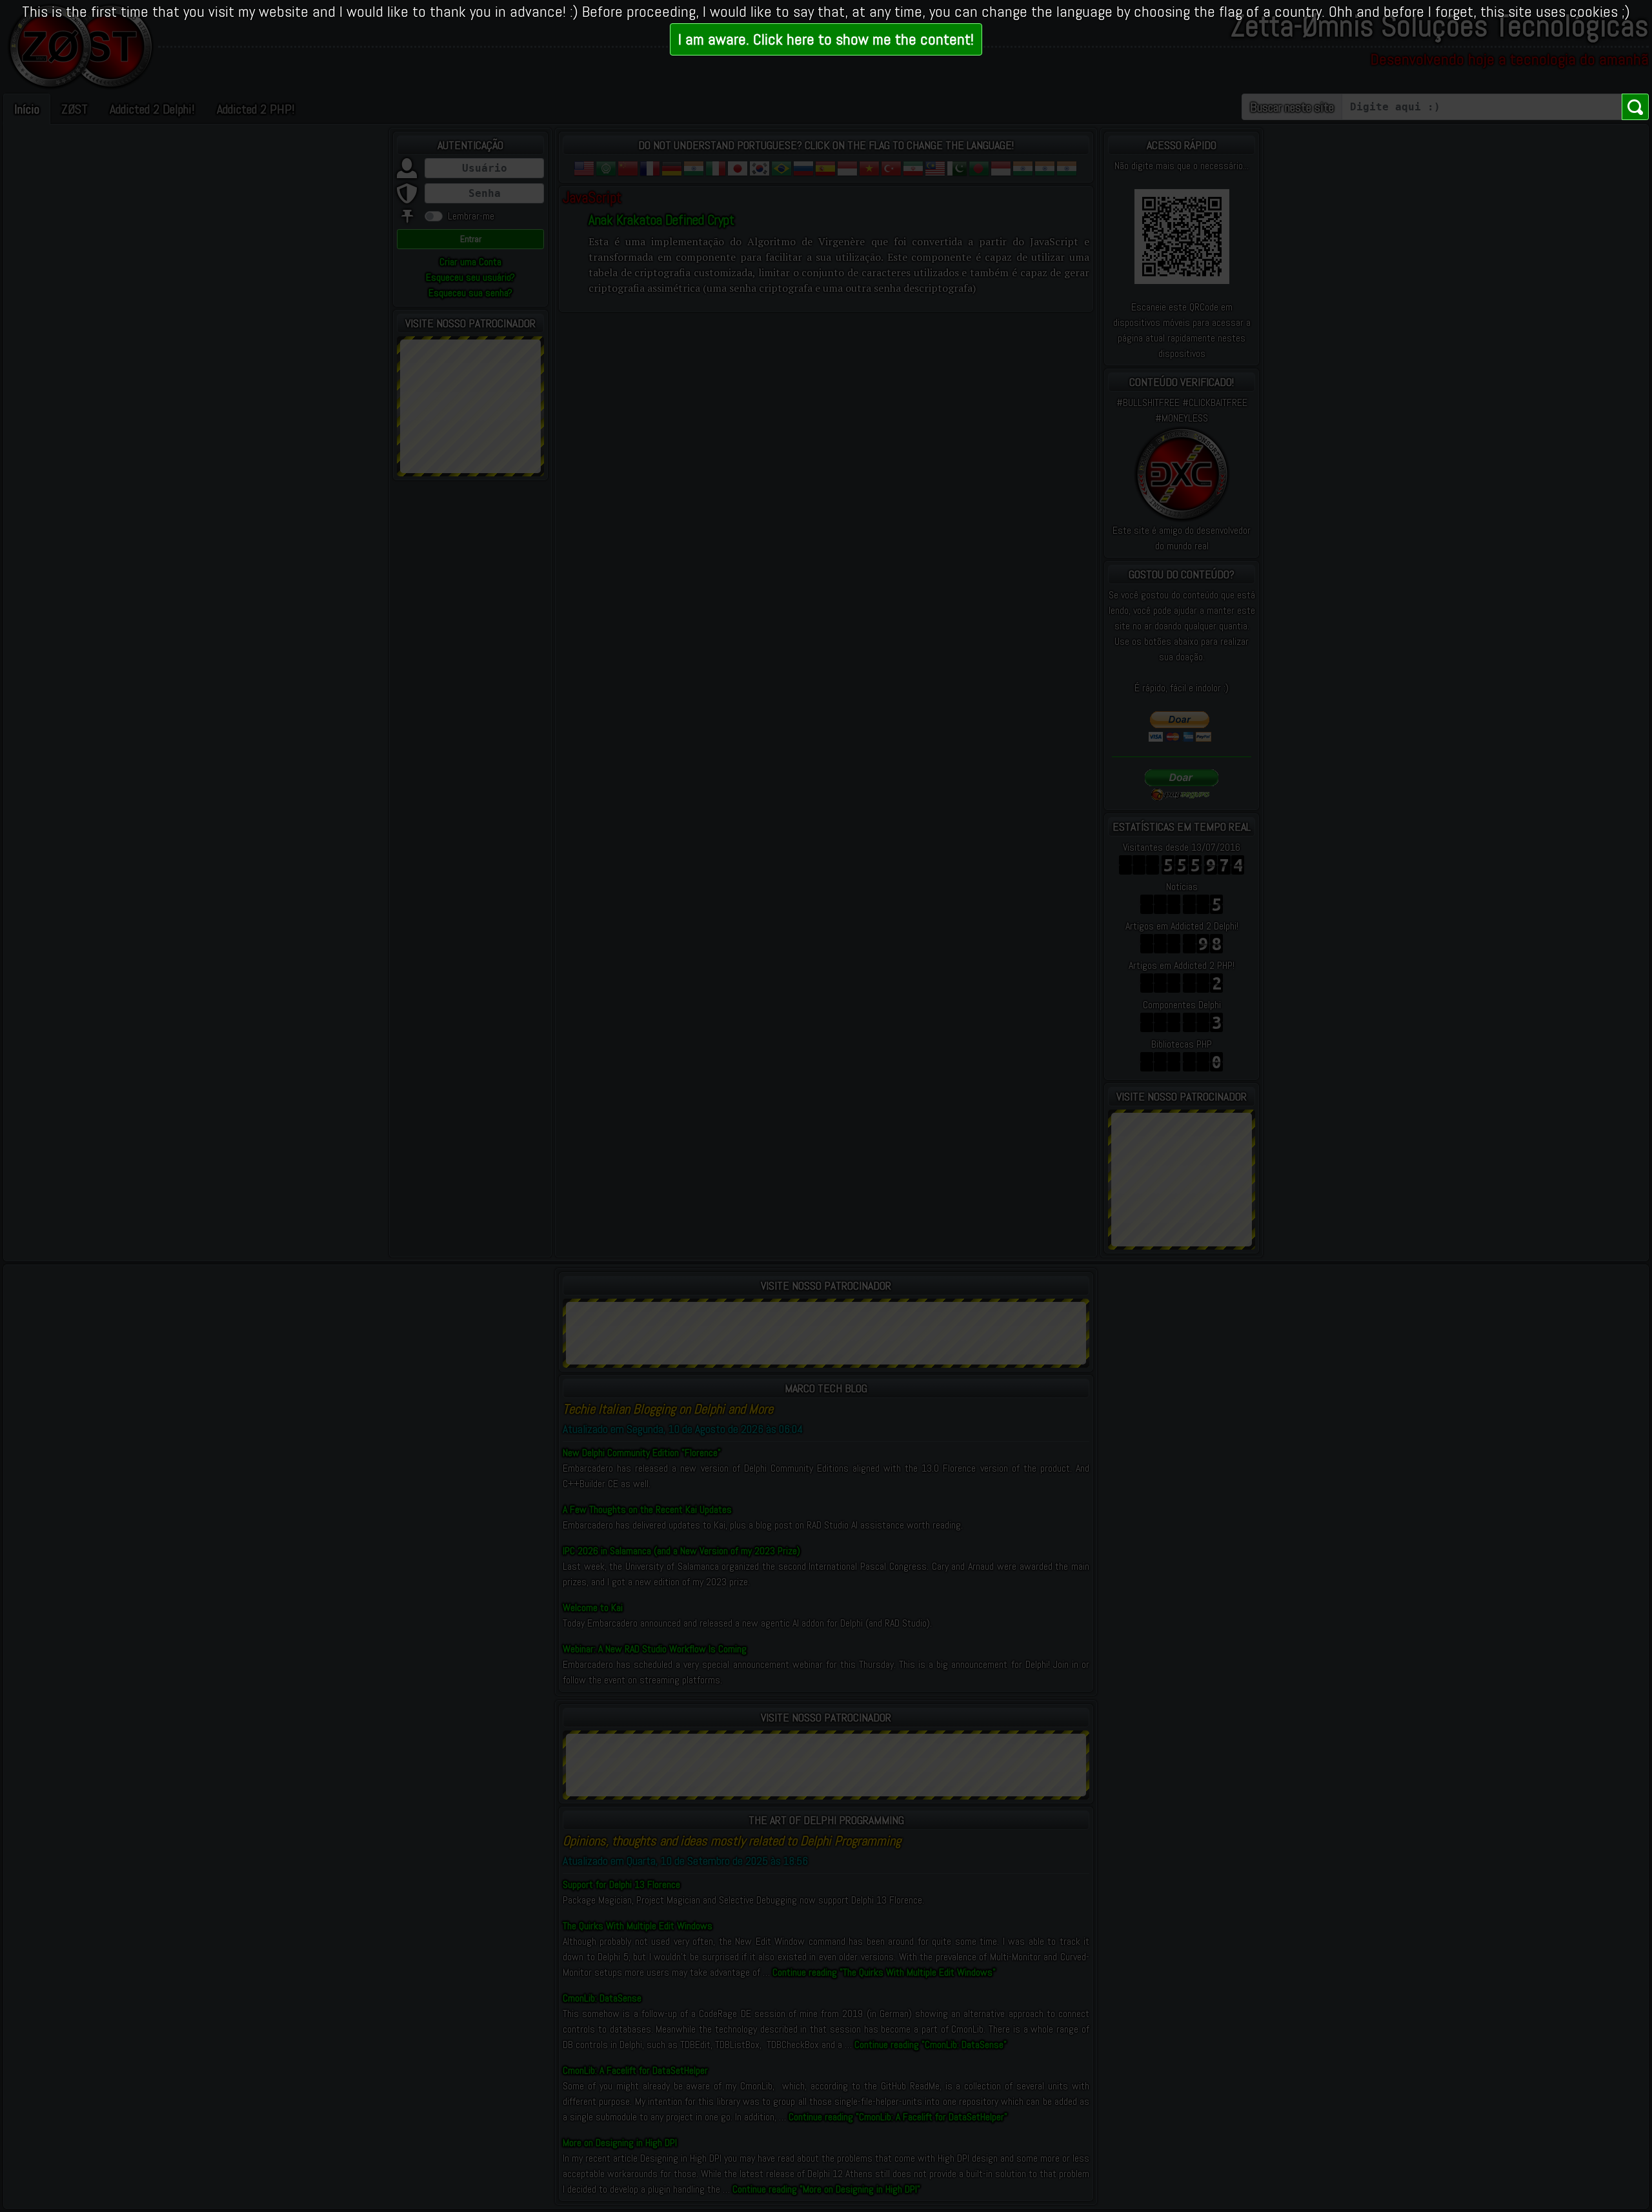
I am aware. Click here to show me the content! (826, 39)
